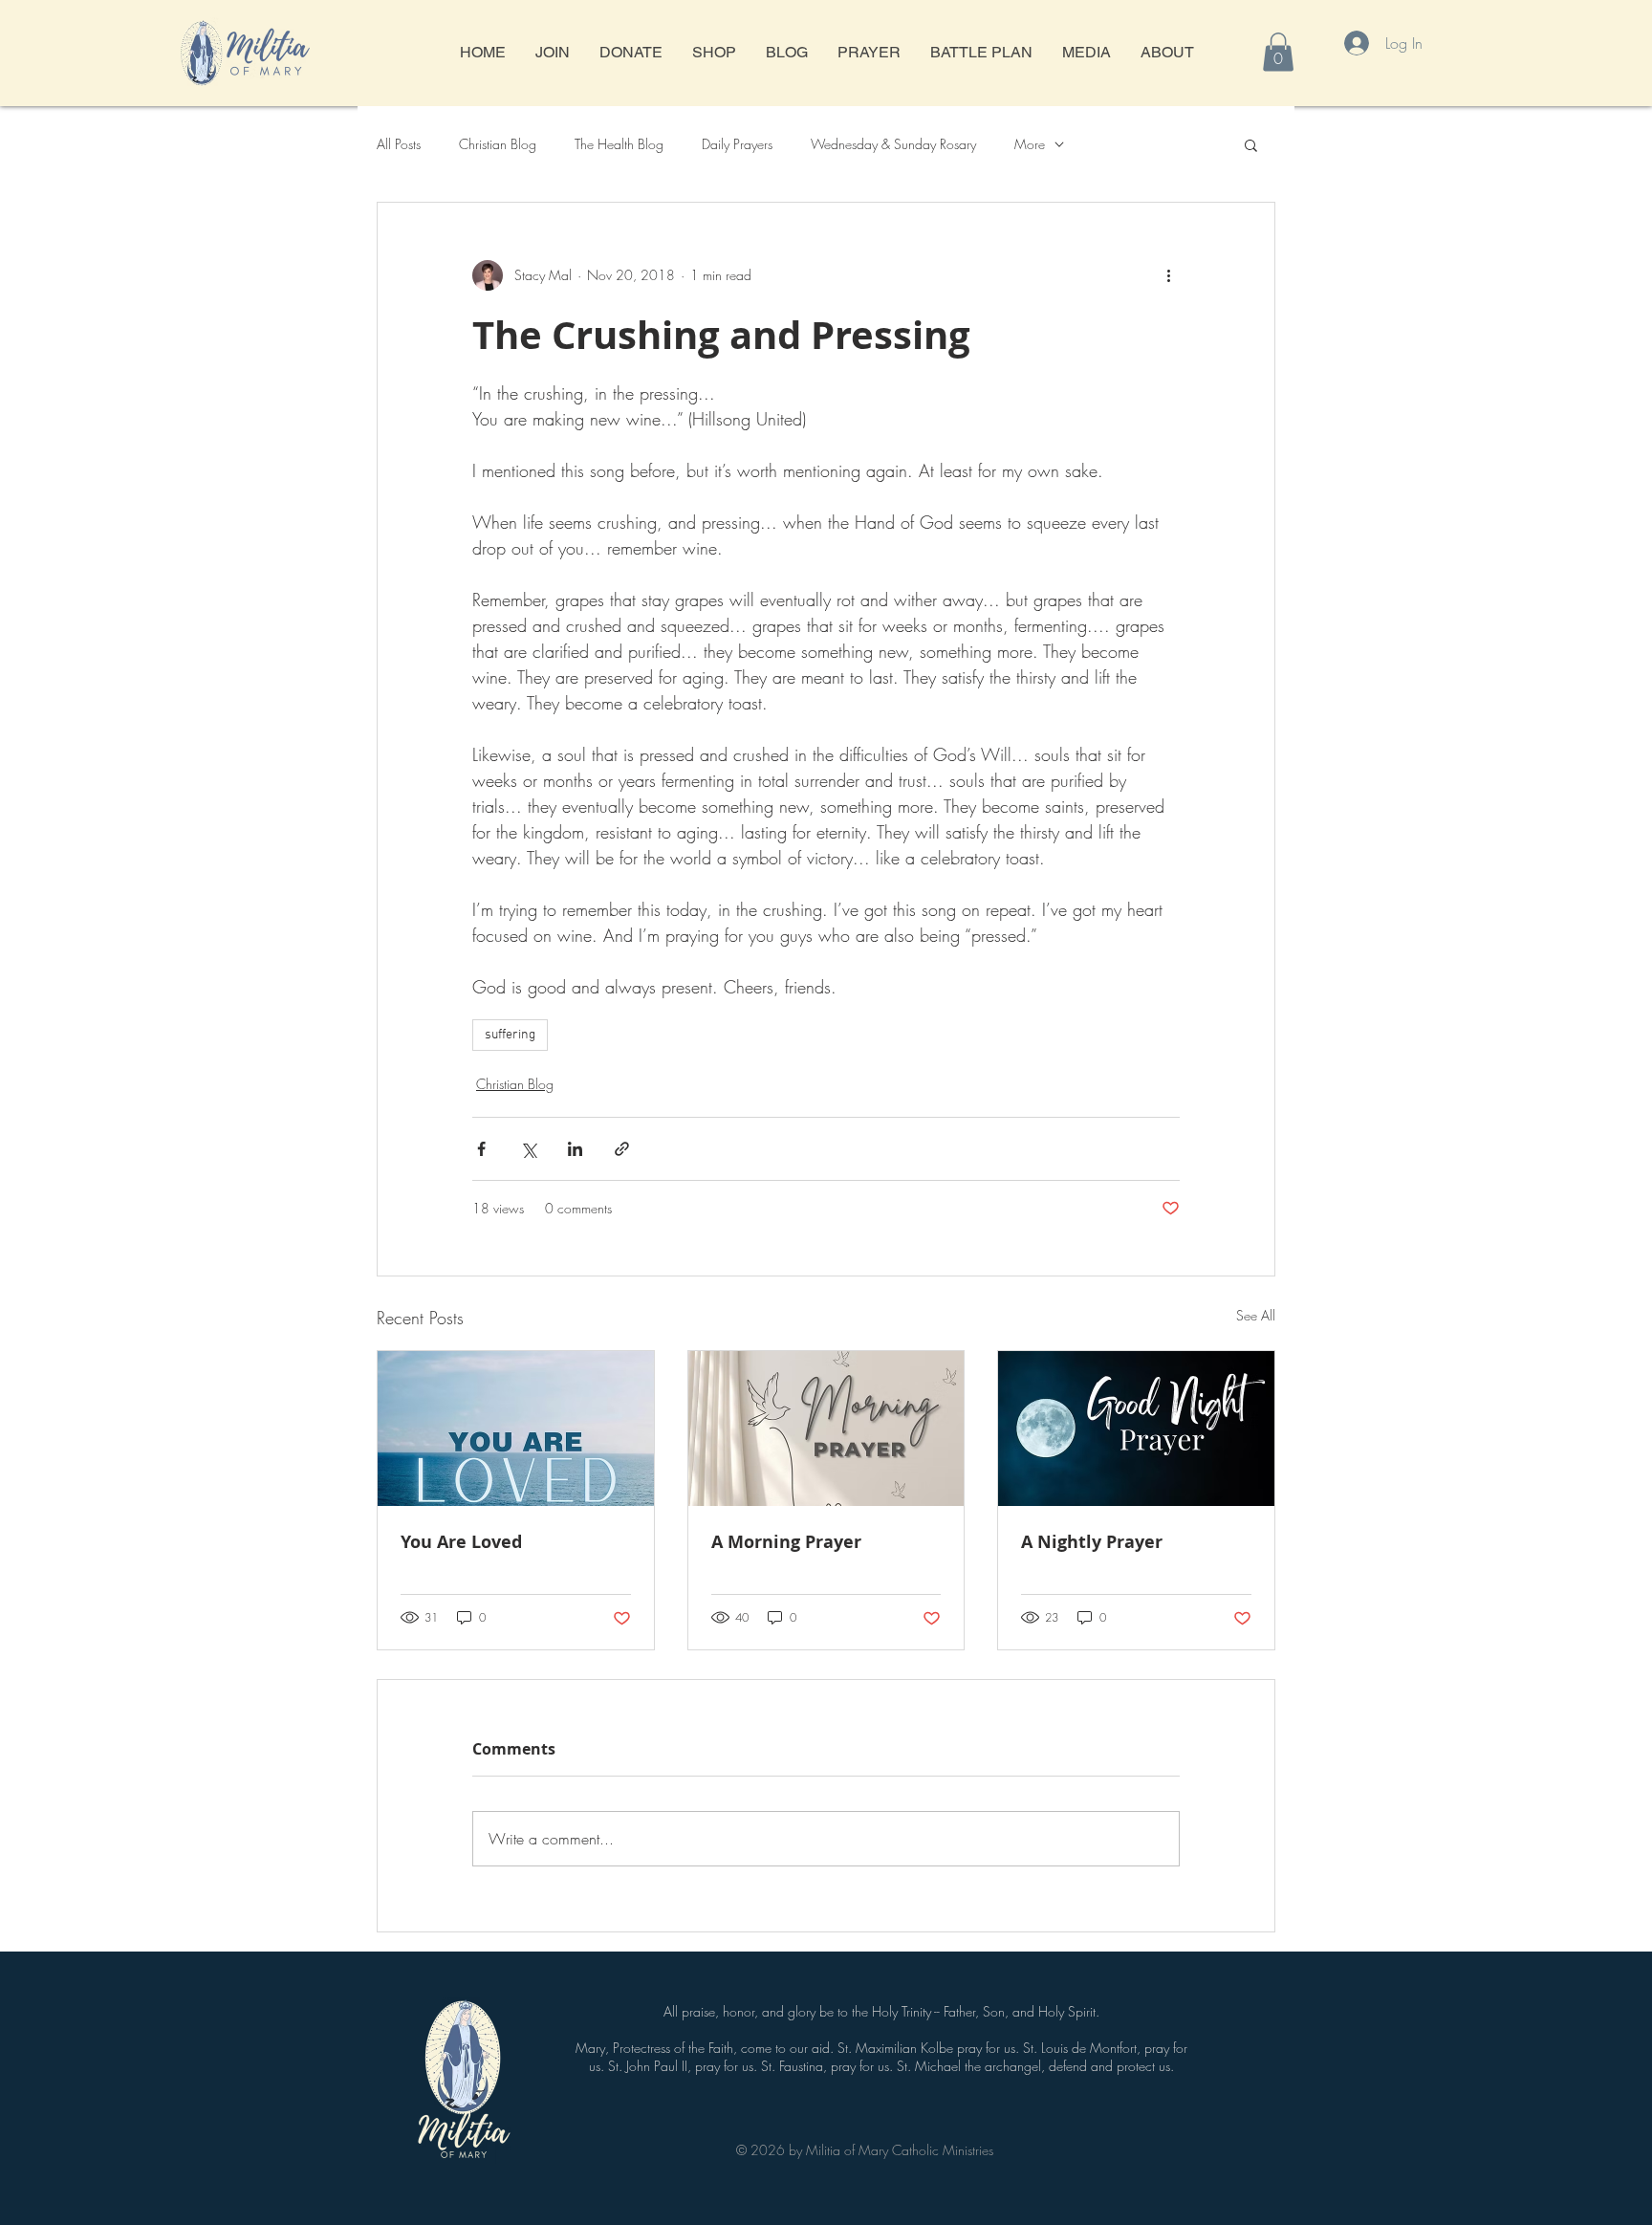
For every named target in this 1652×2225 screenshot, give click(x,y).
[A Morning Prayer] (826, 1429)
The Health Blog (619, 144)
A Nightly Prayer (1092, 1542)
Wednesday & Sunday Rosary (893, 144)
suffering (510, 1035)
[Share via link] (622, 1149)
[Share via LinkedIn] (575, 1149)
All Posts (399, 144)
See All (1256, 1315)
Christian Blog (498, 144)
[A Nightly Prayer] (1136, 1429)
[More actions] (1168, 275)
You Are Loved (461, 1542)
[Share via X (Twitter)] (528, 1149)
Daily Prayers (737, 144)
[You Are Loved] (516, 1429)
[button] (1278, 52)
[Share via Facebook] (481, 1149)
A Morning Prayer (786, 1542)
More (1030, 144)
